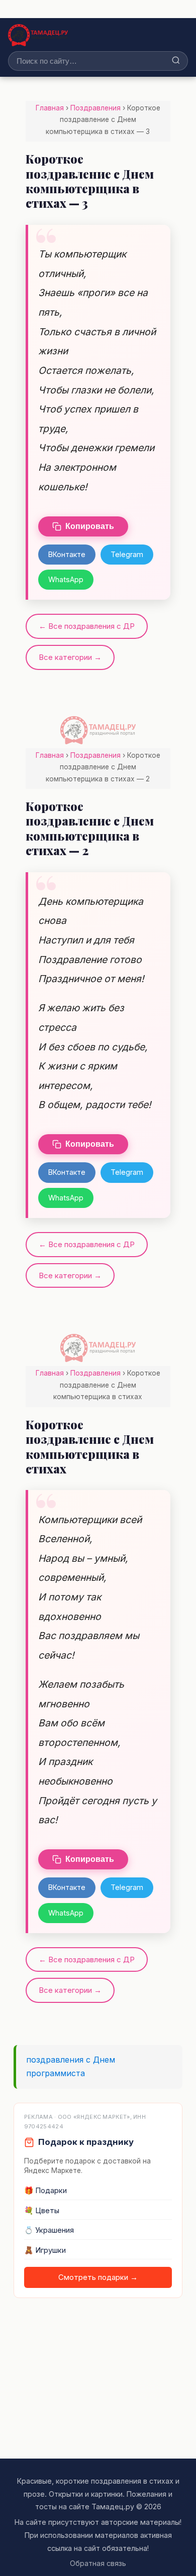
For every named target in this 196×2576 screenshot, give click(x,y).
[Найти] (176, 61)
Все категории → (70, 657)
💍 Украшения (49, 2230)
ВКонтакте (67, 554)
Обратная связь (98, 2563)
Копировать (90, 526)
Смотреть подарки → (98, 2277)
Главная (50, 108)
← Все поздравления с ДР (87, 626)
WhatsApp (66, 579)
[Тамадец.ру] (38, 35)
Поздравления (95, 108)
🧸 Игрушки (45, 2250)
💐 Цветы (42, 2211)
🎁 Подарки (45, 2191)
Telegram (127, 554)
